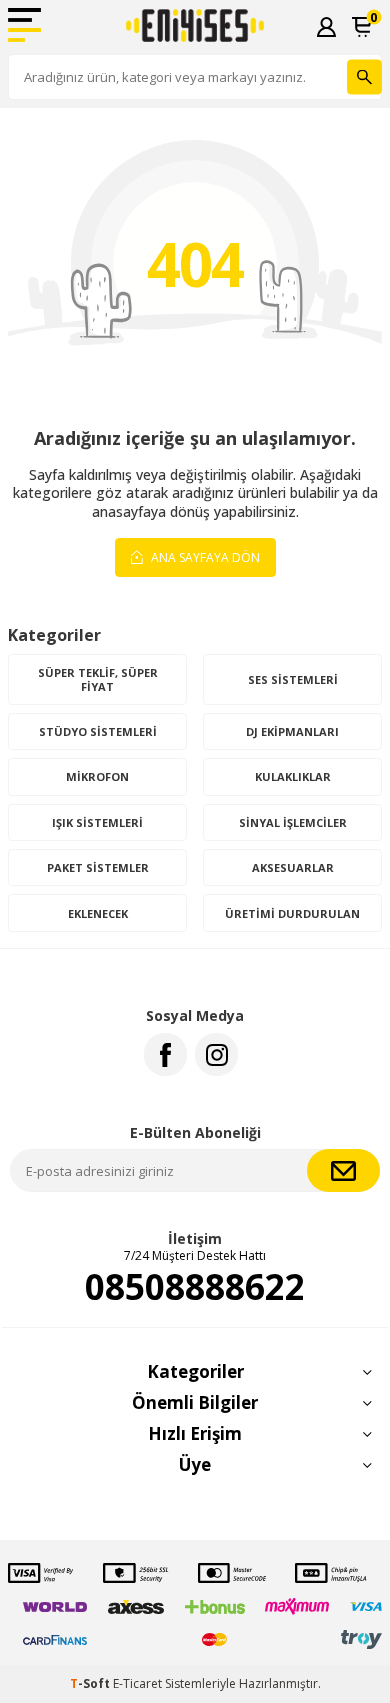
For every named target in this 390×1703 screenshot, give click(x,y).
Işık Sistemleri (97, 822)
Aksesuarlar (293, 867)
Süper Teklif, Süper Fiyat (98, 679)
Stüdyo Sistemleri (98, 731)
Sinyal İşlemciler (293, 822)
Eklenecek (98, 913)
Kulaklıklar (293, 776)
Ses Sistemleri (293, 679)
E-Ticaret (137, 1683)
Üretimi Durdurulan (292, 913)
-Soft (91, 1683)
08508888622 (195, 1287)
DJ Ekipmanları (292, 731)
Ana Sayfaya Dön (204, 557)
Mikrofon (97, 776)
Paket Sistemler (98, 867)
